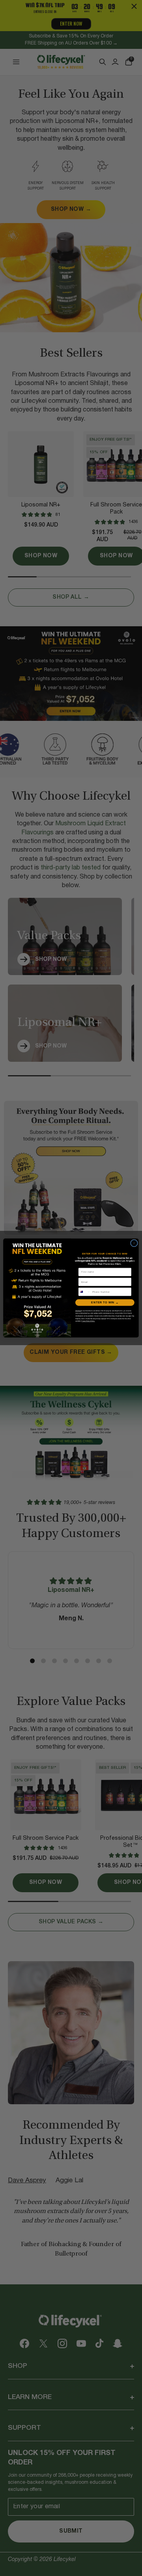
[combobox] (84, 1292)
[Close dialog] (134, 1243)
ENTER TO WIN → (105, 1302)
